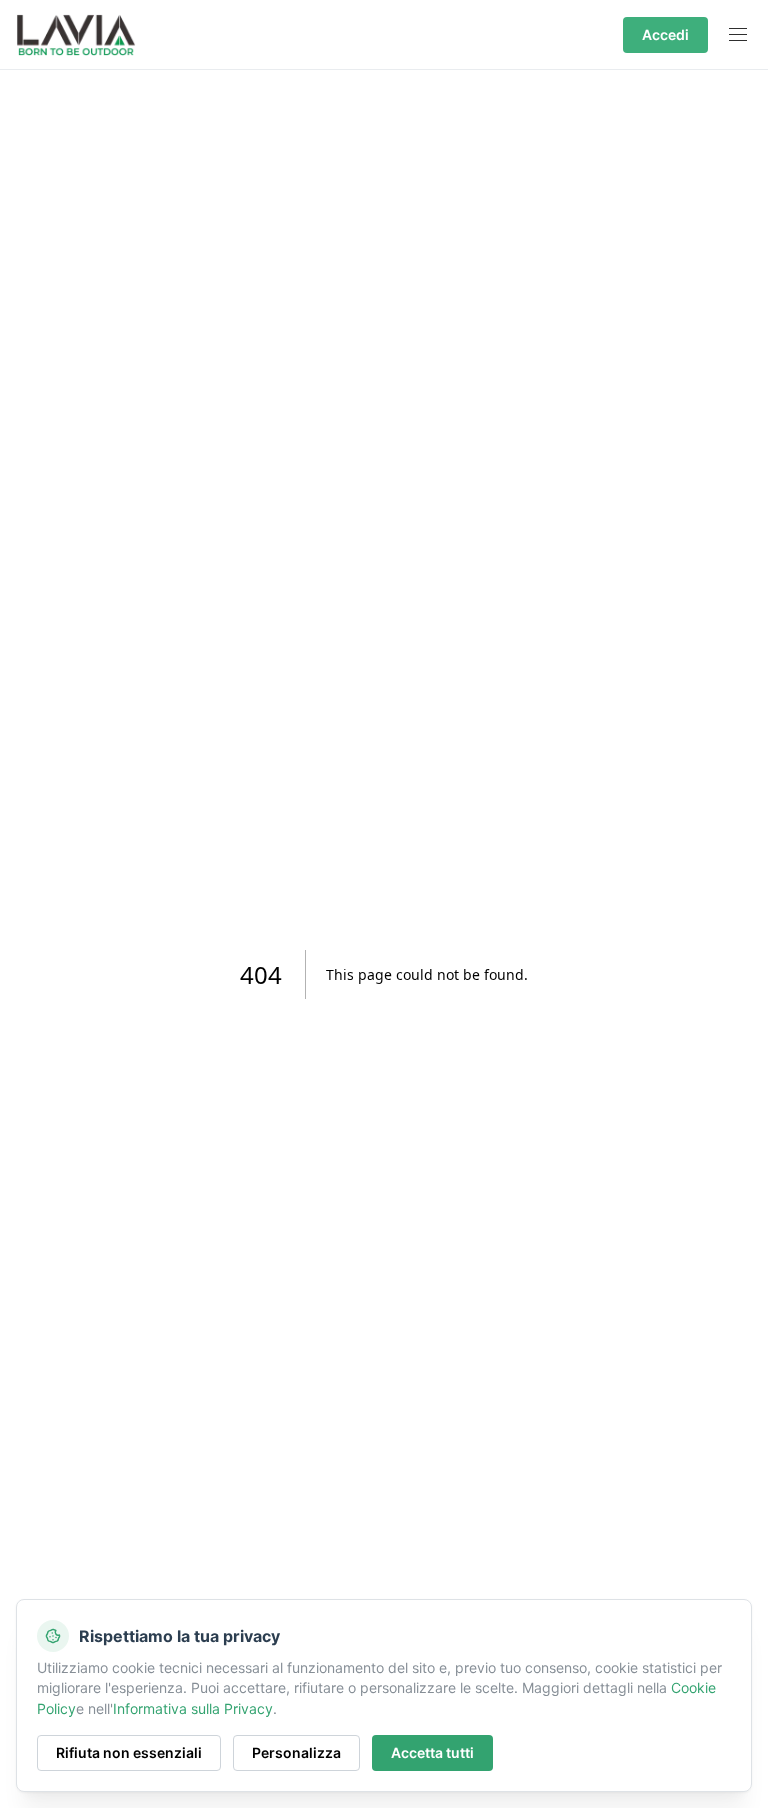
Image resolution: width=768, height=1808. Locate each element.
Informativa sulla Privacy (193, 1708)
